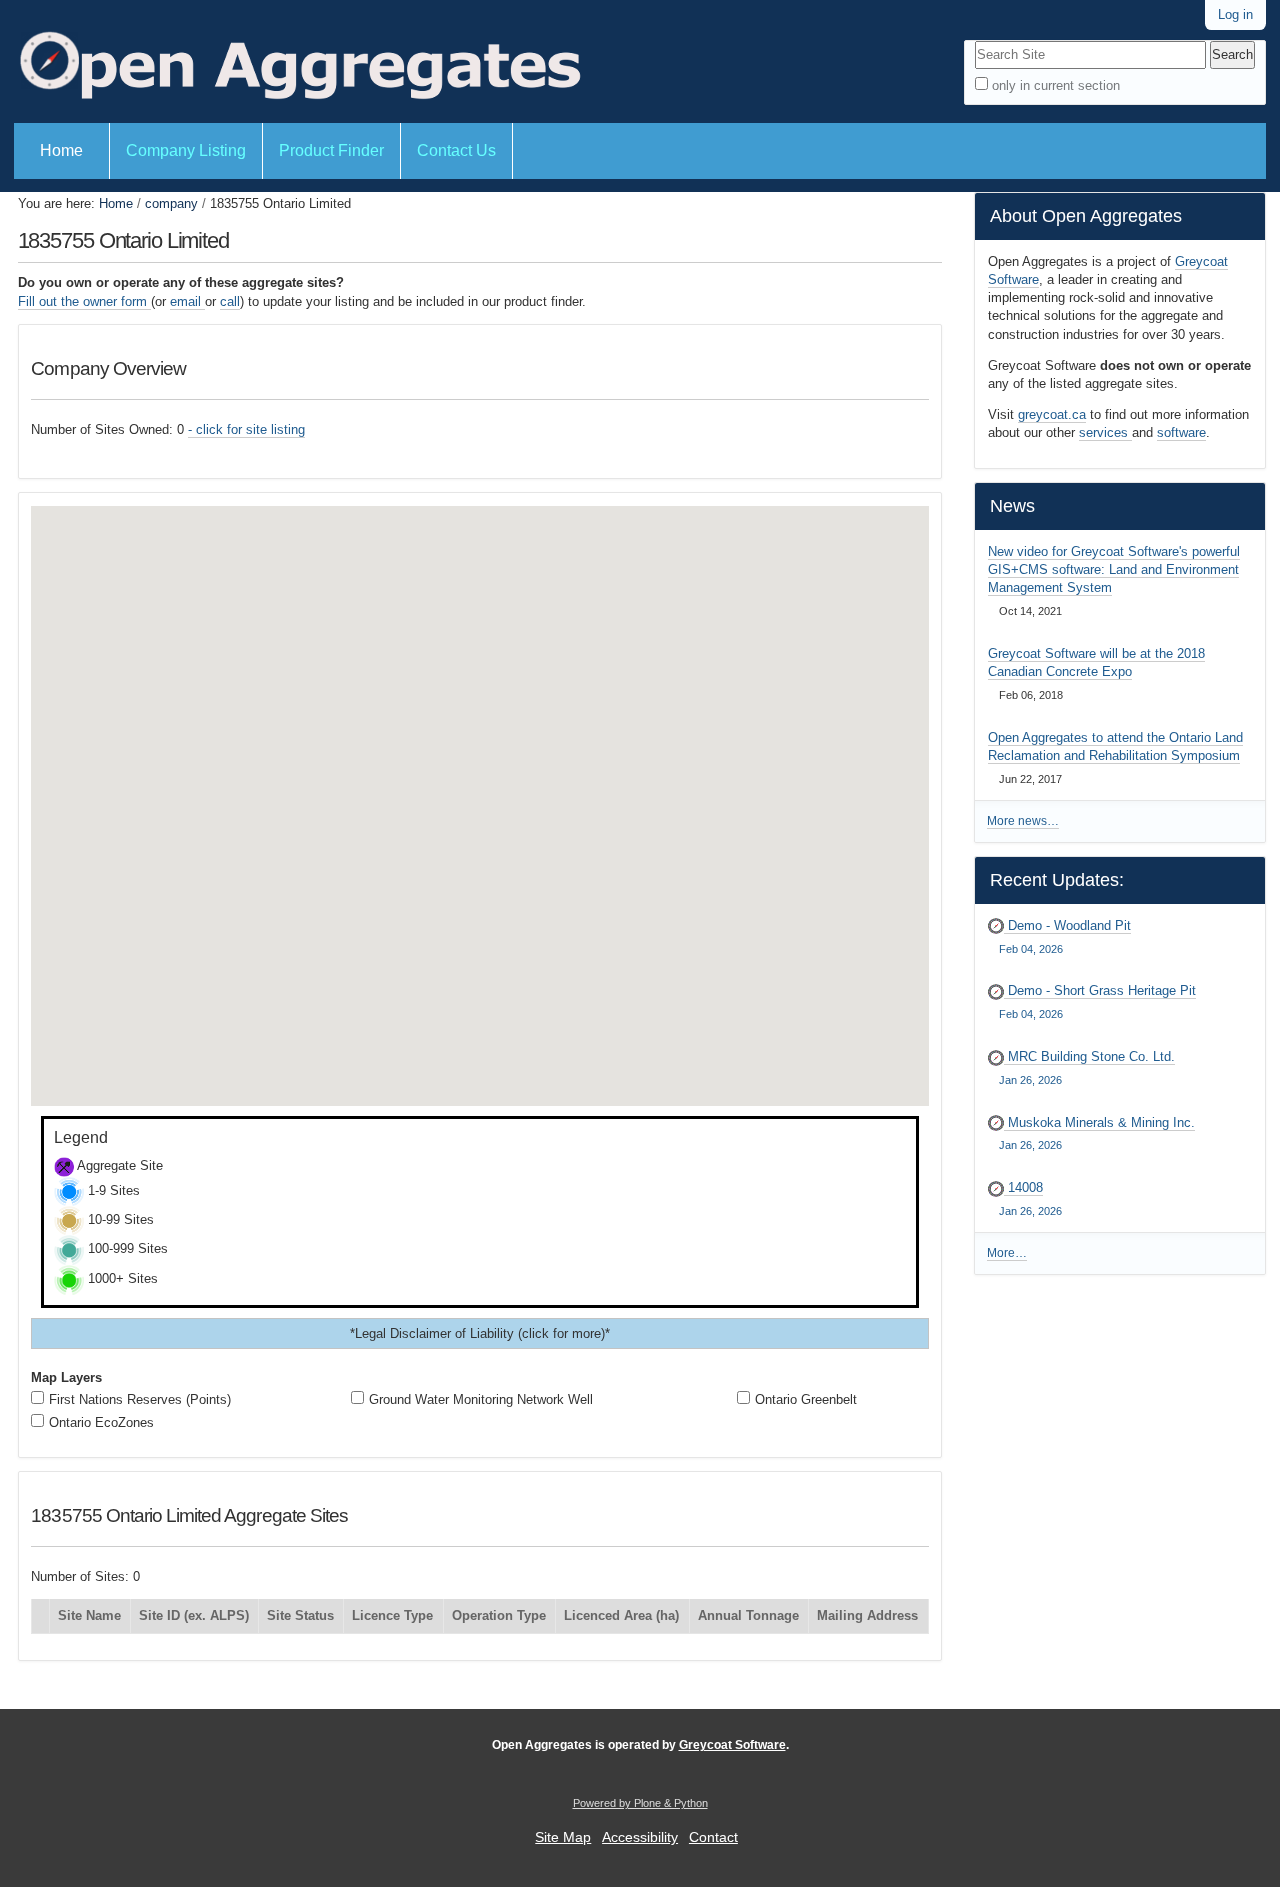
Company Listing (186, 150)
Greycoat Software (732, 1745)
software (1181, 432)
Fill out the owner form (84, 301)
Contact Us (456, 150)
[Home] (298, 61)
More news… (1023, 821)
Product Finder (331, 150)
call (230, 301)
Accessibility (640, 1837)
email (187, 301)
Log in (1235, 14)
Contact (713, 1837)
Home (61, 150)
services (1105, 432)
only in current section (1056, 85)
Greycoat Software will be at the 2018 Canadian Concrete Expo (1096, 662)
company (171, 203)
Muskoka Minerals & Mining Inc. (1097, 1133)
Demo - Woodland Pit (1065, 936)
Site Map (563, 1837)
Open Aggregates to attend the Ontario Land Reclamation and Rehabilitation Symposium (1115, 746)
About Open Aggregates (1086, 216)
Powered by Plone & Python (640, 1803)
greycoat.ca (1052, 414)
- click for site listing (246, 429)
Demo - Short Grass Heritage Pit (1097, 1001)
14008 (1030, 1198)
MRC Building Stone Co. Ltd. (1087, 1067)
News (1012, 506)
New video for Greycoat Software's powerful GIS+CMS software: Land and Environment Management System (1114, 570)
